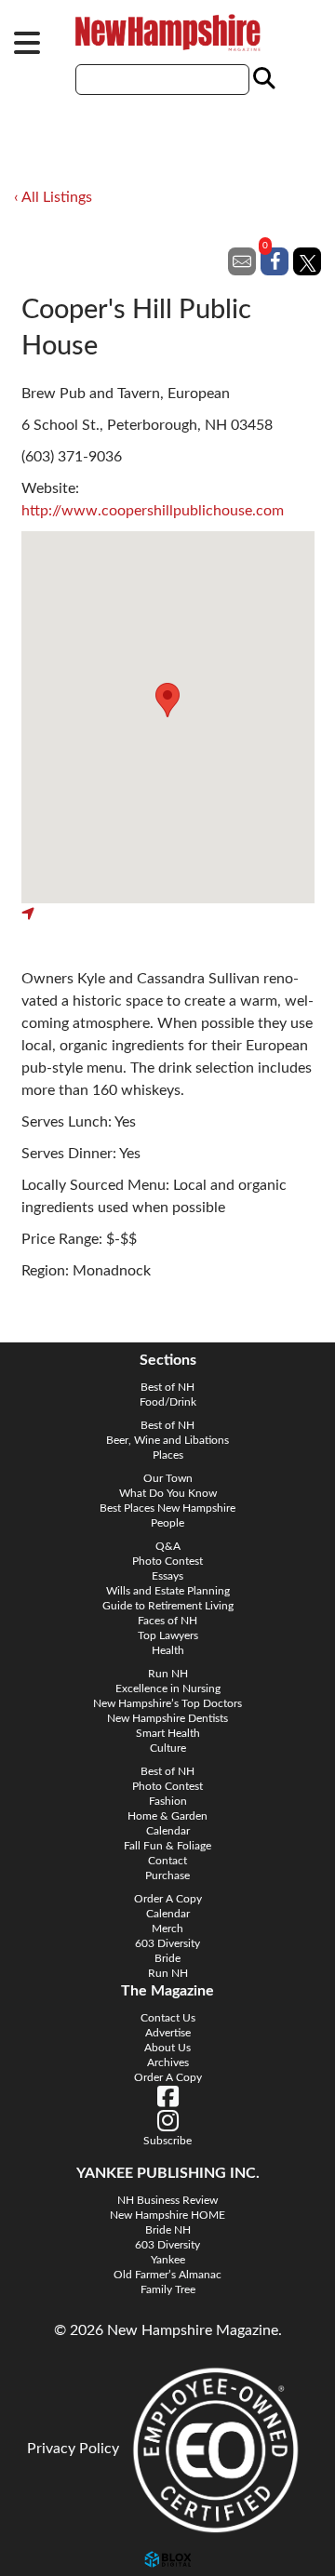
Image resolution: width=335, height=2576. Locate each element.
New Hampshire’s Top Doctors (167, 1703)
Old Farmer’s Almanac (167, 2275)
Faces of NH (167, 1621)
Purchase (167, 1875)
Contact (167, 1861)
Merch (167, 1929)
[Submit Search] (261, 79)
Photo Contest (167, 1561)
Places (168, 1455)
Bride (167, 1958)
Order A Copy (168, 1899)
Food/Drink (168, 1402)
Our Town (168, 1478)
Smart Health (168, 1733)
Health (168, 1650)
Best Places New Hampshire (167, 1508)
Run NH (168, 1674)
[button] (167, 700)
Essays (167, 1576)
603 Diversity (167, 1943)
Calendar (168, 1831)
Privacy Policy (73, 2449)
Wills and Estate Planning (168, 1591)
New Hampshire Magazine (167, 33)
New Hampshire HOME (167, 2215)
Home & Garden (167, 1816)
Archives (168, 2062)
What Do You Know (168, 1493)
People (167, 1523)
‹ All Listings (53, 197)
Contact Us (168, 2018)
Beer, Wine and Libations (167, 1440)
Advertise (168, 2033)
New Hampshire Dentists (167, 1718)
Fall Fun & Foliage (167, 1846)
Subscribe (167, 2141)
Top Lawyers (168, 1635)
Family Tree (168, 2289)
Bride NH (168, 2230)
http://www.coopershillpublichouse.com (153, 511)
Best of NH (167, 1387)
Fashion (168, 1801)
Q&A (168, 1546)
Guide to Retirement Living (168, 1606)
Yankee (168, 2260)
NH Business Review (167, 2200)
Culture (168, 1748)
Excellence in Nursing (168, 1688)
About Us (167, 2048)
